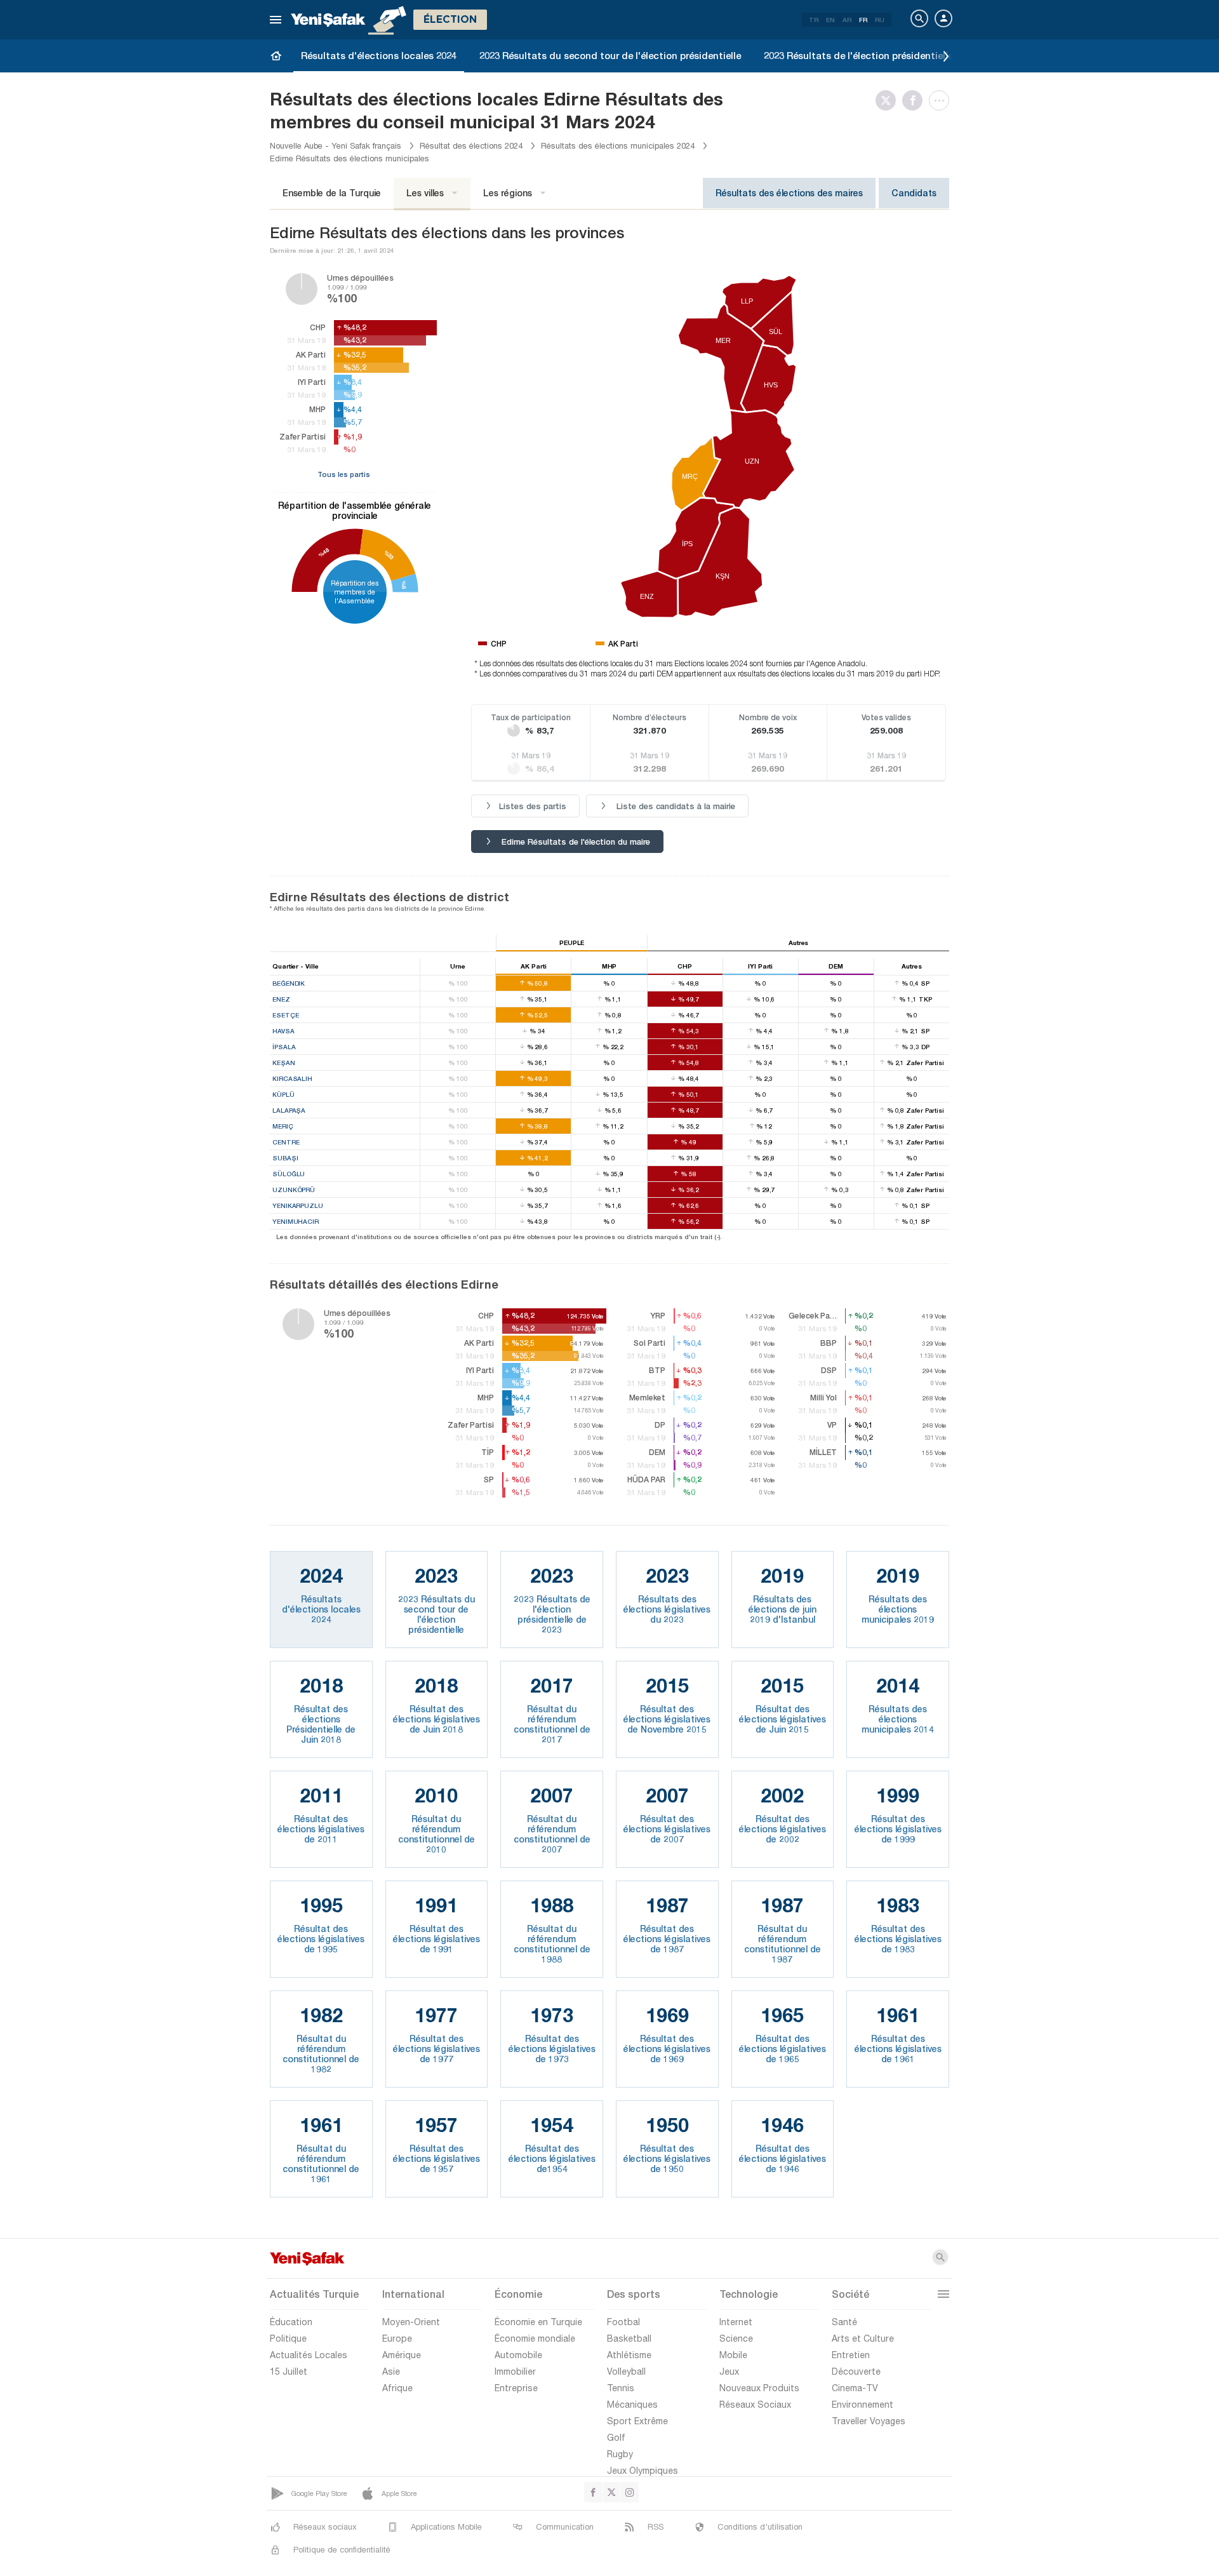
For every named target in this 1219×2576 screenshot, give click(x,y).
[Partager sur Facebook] (916, 100)
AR (847, 20)
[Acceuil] (276, 55)
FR (863, 20)
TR (814, 20)
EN (830, 20)
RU (880, 20)
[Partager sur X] (889, 100)
